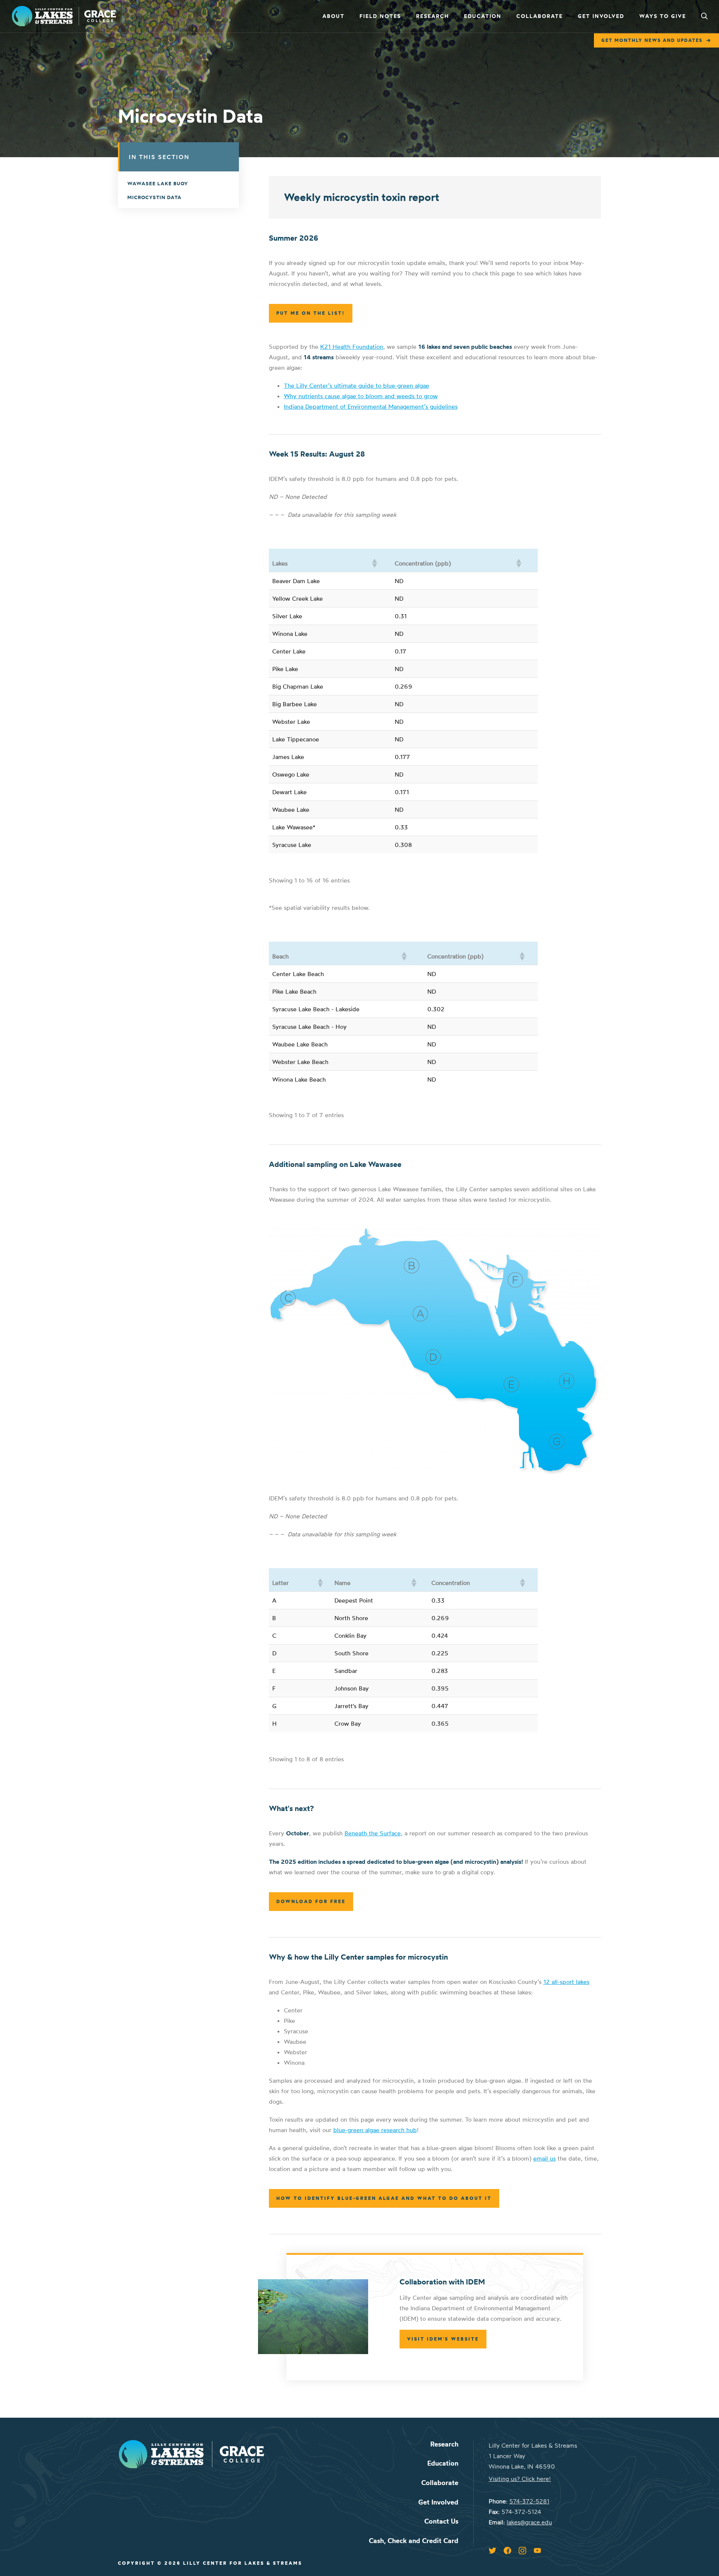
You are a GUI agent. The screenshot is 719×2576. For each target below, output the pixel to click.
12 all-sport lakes (566, 1982)
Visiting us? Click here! (520, 2479)
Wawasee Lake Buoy (158, 183)
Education (483, 16)
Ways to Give (663, 16)
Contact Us (441, 2521)
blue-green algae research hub (375, 2130)
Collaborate (540, 16)
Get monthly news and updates (652, 40)
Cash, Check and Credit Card (414, 2541)
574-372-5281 (529, 2501)
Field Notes (380, 16)
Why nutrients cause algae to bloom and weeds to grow (361, 396)
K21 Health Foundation (352, 347)
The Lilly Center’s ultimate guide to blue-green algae (357, 385)
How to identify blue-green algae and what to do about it (384, 2198)
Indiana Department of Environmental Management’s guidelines (371, 406)
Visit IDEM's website (443, 2339)
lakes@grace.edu (529, 2522)
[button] (374, 563)
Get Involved (601, 16)
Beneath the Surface (373, 1833)
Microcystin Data (154, 197)
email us (544, 2158)
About (333, 16)
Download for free (311, 1901)
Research (433, 16)
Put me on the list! (311, 313)
